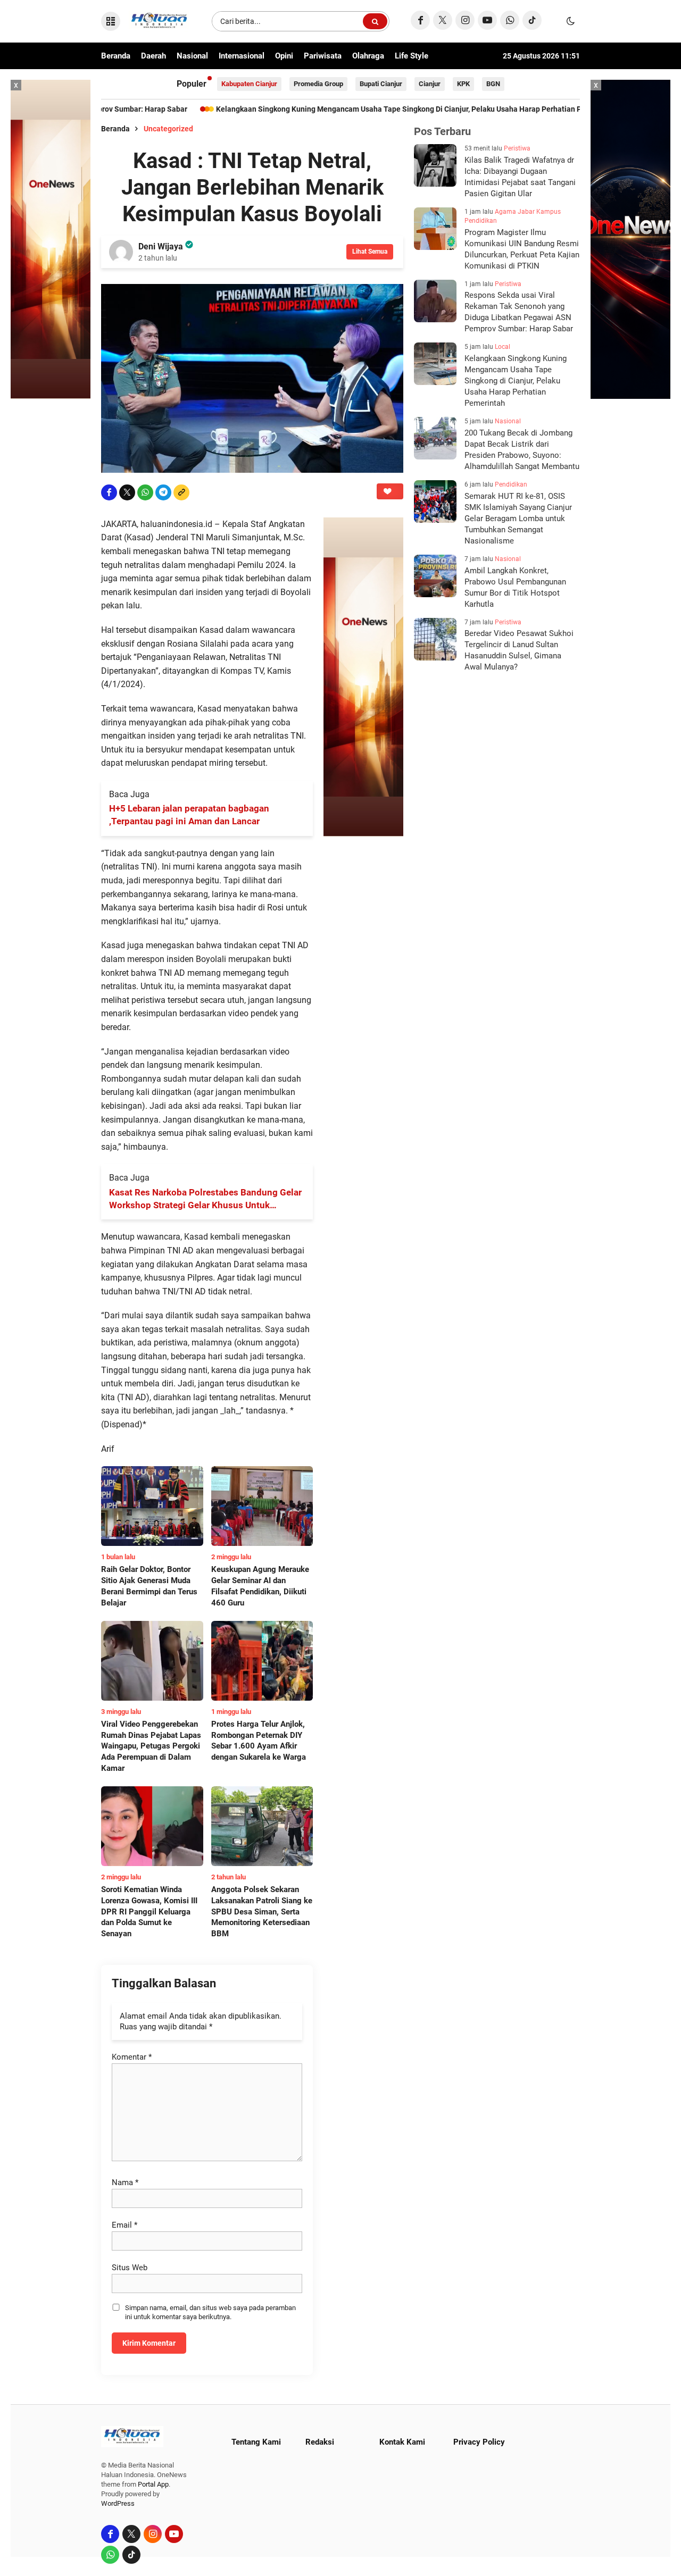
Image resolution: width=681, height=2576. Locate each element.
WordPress (118, 2503)
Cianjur (430, 84)
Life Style (412, 56)
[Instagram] (465, 20)
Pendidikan (481, 221)
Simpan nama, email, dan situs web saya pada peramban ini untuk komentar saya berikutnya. (210, 2312)
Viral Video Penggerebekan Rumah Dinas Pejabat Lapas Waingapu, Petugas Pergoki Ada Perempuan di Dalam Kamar (151, 1746)
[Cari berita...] (375, 21)
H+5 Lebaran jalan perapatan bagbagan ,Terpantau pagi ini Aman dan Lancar (189, 815)
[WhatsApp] (510, 20)
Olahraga (368, 56)
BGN (493, 84)
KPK (463, 84)
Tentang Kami (256, 2442)
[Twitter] (443, 20)
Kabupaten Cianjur (249, 84)
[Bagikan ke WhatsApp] (145, 492)
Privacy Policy (479, 2442)
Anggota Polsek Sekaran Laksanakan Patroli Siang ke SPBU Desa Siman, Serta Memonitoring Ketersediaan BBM (262, 1912)
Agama (505, 212)
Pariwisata (323, 56)
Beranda (116, 56)
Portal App (153, 2484)
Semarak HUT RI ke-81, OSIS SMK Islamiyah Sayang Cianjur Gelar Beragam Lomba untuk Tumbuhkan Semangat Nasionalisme (518, 518)
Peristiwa (517, 148)
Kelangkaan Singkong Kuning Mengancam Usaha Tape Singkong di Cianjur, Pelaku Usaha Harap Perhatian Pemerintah (334, 109)
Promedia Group (318, 84)
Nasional (192, 56)
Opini (284, 56)
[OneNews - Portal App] (363, 677)
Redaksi (320, 2442)
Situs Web (130, 2268)
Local (503, 347)
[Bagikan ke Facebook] (109, 492)
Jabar (526, 212)
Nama (125, 2182)
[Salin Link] (181, 492)
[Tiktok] (532, 20)
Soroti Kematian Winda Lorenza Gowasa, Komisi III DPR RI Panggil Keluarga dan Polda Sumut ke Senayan (149, 1912)
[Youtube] (487, 20)
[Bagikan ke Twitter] (127, 492)
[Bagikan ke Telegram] (163, 492)
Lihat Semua (370, 252)
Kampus (549, 212)
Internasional (242, 56)
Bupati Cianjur (381, 84)
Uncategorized (168, 129)
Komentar (132, 2057)
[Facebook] (420, 20)
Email (124, 2225)
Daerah (153, 56)
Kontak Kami (402, 2442)
